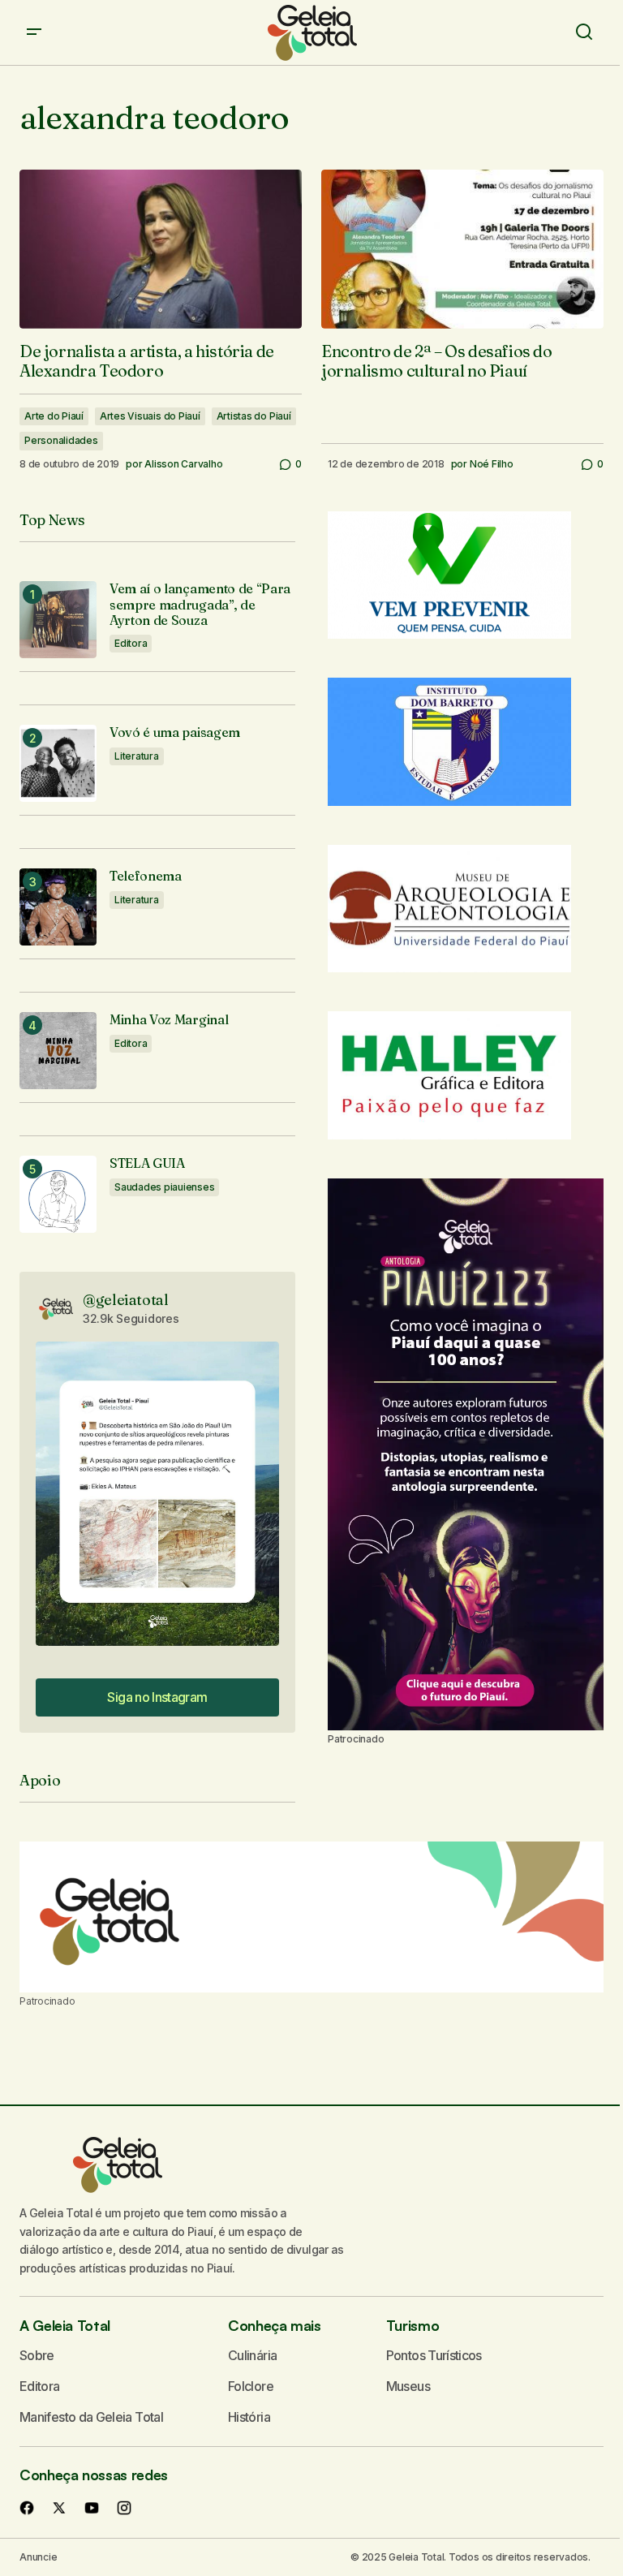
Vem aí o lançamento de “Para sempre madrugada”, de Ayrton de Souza (200, 604)
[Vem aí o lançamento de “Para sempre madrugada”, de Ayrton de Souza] (58, 620)
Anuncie (38, 2557)
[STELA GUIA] (58, 1194)
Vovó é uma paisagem (175, 732)
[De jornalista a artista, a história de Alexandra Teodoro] (161, 249)
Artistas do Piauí (254, 416)
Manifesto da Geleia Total (91, 2417)
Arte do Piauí (54, 416)
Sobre (37, 2355)
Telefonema (146, 876)
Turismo (412, 2325)
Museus (408, 2386)
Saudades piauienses (164, 1187)
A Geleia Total (65, 2325)
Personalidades (61, 440)
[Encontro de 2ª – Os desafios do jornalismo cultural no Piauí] (462, 249)
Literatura (137, 756)
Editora (131, 643)
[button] (34, 32)
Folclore (251, 2386)
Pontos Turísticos (434, 2355)
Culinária (252, 2355)
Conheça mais (275, 2325)
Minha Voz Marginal (169, 1020)
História (249, 2417)
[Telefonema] (58, 907)
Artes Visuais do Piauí (150, 416)
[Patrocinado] (311, 1917)
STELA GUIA (147, 1163)
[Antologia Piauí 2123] (466, 1454)
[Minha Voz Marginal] (58, 1051)
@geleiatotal (126, 1300)
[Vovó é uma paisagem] (58, 763)
